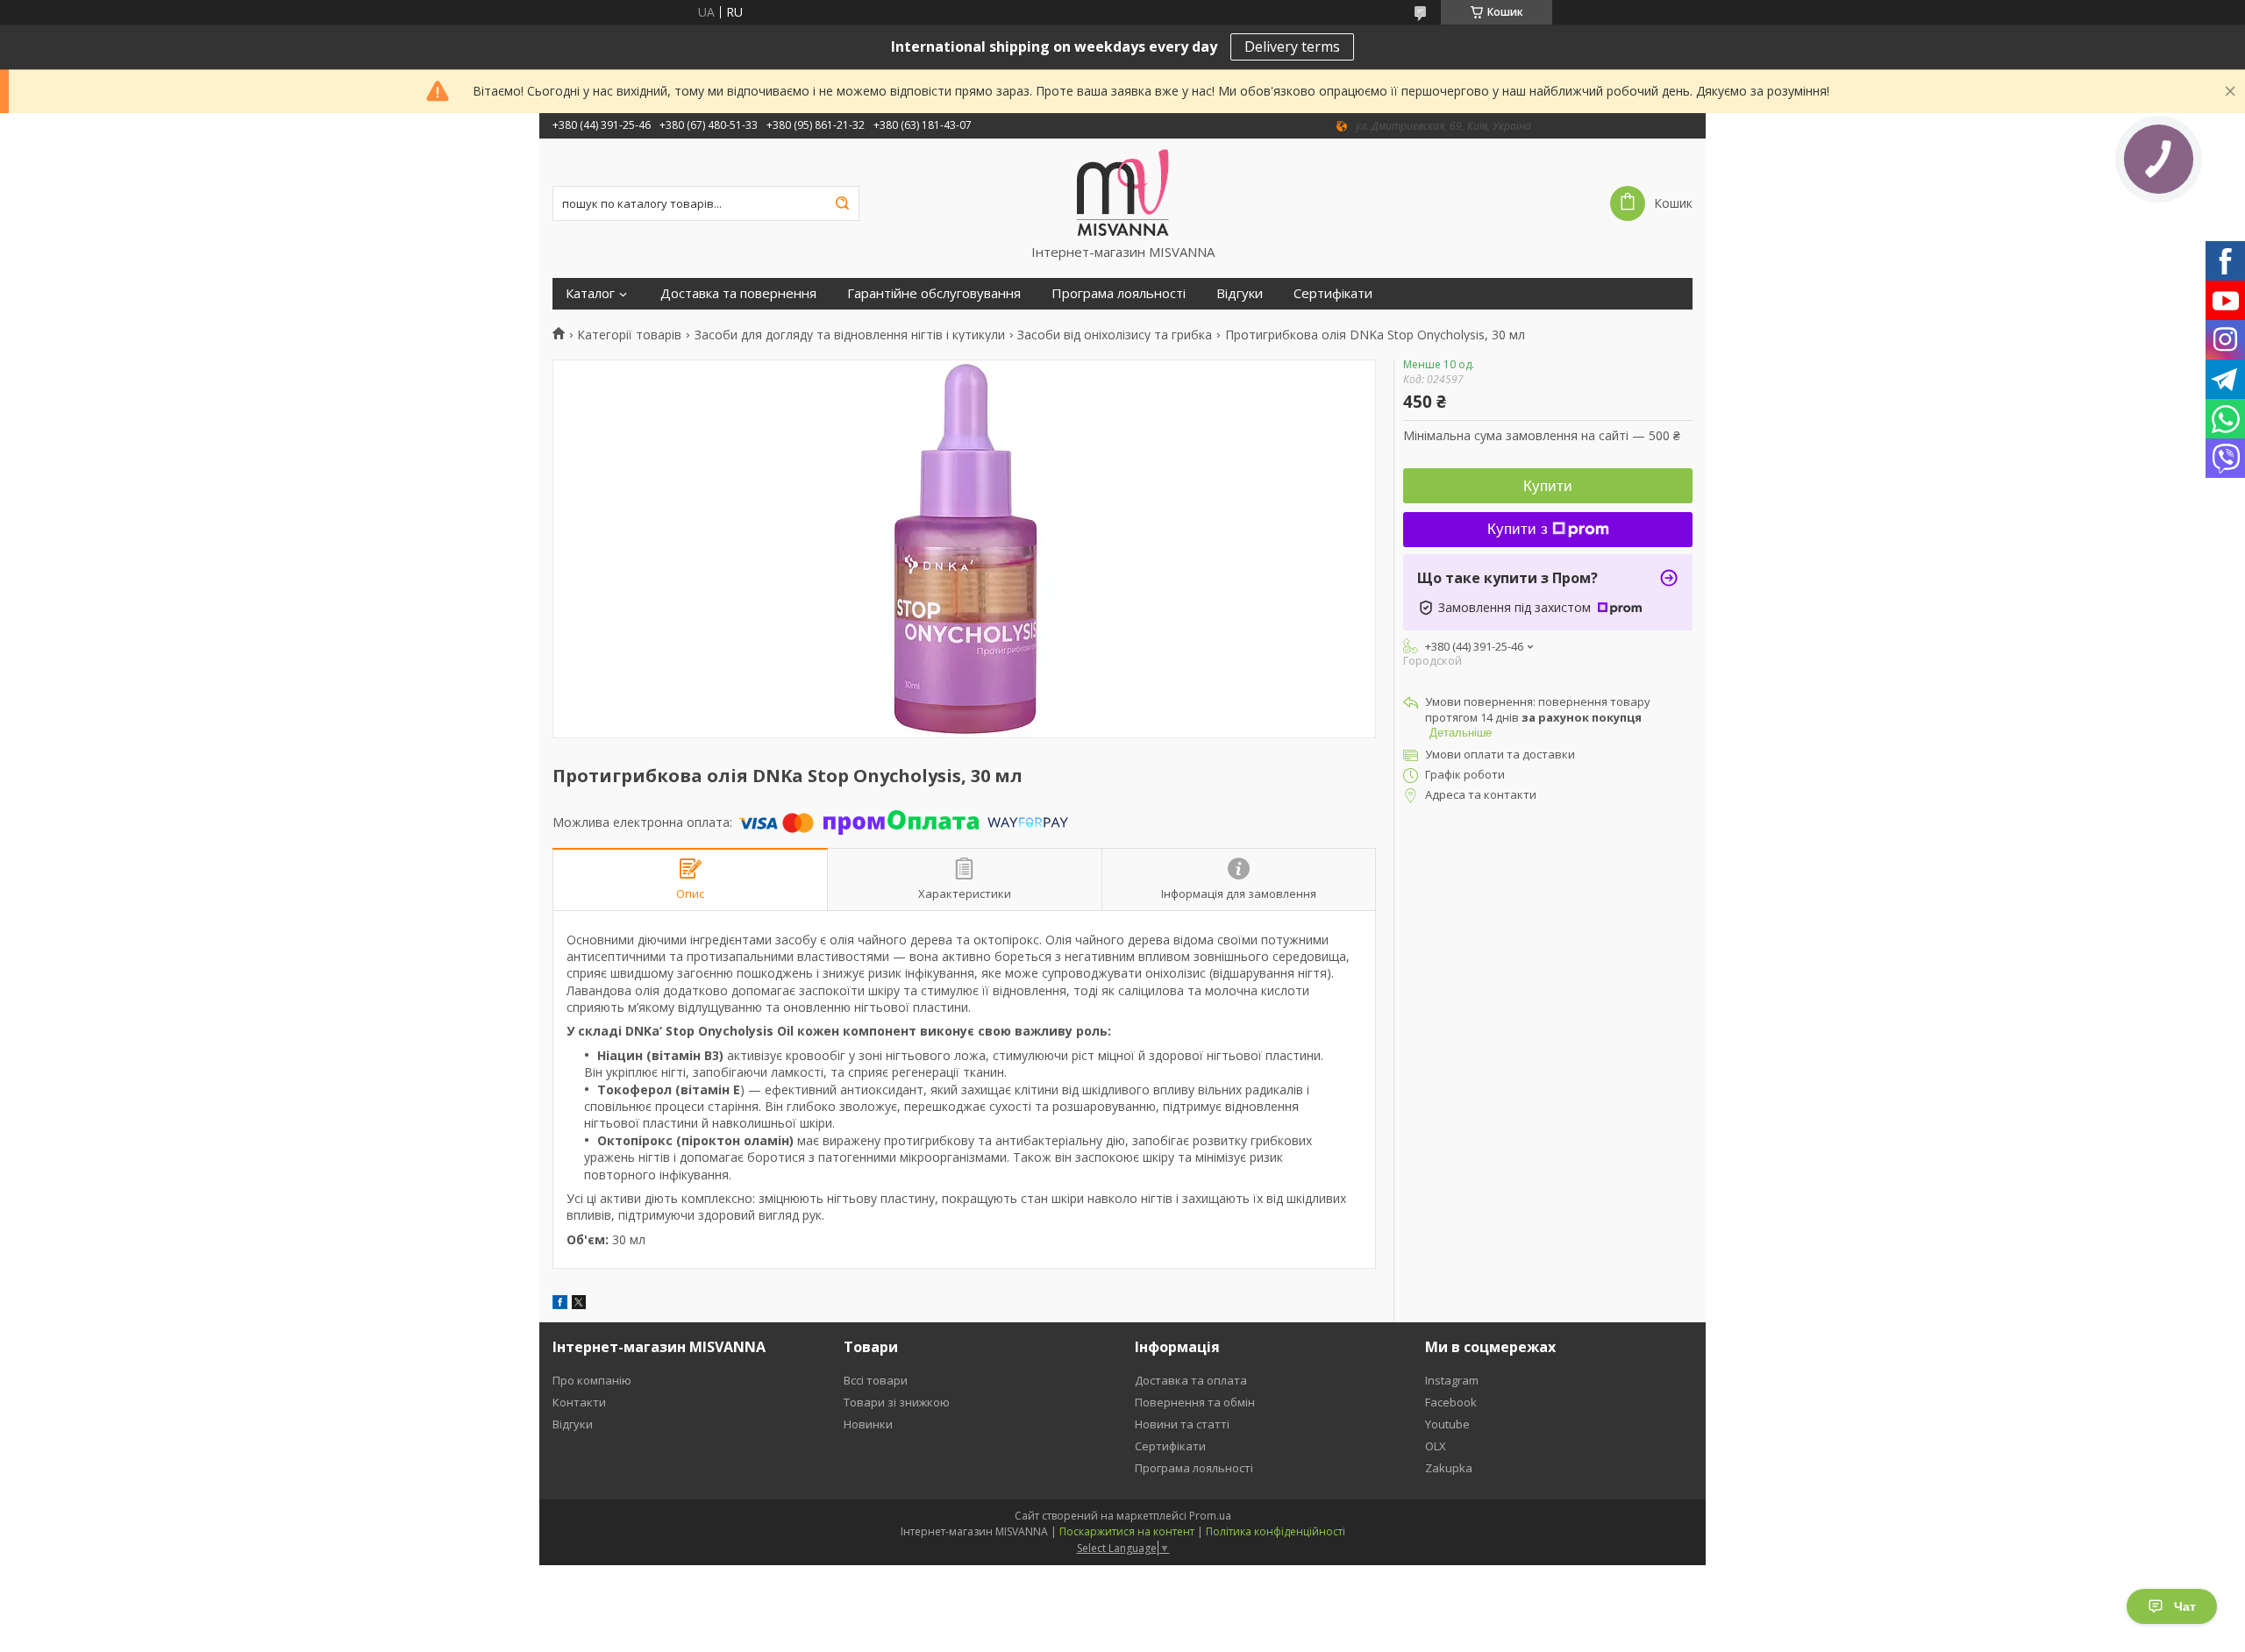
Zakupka (1449, 1468)
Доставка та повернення (738, 293)
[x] (579, 1304)
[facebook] (560, 1304)
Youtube (1447, 1424)
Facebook (1451, 1402)
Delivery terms (1292, 46)
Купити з (1518, 529)
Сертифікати (1333, 293)
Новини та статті (1182, 1424)
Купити (1548, 486)
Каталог (590, 293)
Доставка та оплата (1191, 1380)
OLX (1436, 1446)
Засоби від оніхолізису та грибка (1115, 335)
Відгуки (1240, 293)
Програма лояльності (1119, 293)
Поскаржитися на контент (1127, 1531)
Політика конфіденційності (1276, 1531)
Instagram (1452, 1380)
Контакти (579, 1402)
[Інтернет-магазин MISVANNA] (1123, 191)
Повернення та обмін (1195, 1402)
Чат (2185, 1606)
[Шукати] (842, 203)
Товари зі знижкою (897, 1402)
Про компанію (592, 1380)
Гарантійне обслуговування (934, 293)
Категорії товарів (629, 335)
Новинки (868, 1424)
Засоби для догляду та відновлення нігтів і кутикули (850, 335)
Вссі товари (876, 1380)
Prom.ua (1210, 1516)
